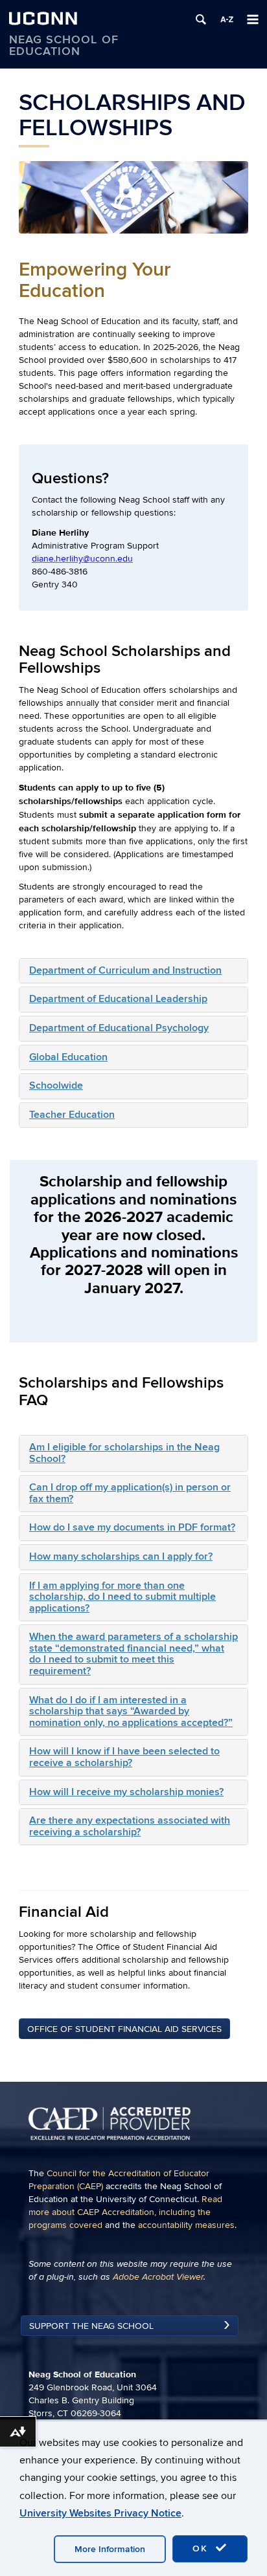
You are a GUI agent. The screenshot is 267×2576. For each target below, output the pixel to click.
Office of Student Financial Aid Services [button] (124, 2029)
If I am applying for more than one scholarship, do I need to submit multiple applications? (122, 1597)
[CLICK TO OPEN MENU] (253, 19)
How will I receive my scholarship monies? (126, 1792)
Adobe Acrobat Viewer (158, 2277)
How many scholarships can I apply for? (121, 1556)
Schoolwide (56, 1086)
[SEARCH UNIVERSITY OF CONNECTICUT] (201, 19)
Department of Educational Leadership (118, 999)
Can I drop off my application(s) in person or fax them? (130, 1493)
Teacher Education (72, 1115)
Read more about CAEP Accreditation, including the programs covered (125, 2212)
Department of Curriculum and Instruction (125, 970)
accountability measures (186, 2225)
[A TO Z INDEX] (227, 19)
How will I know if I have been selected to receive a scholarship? (124, 1757)
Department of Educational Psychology (119, 1028)
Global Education (68, 1057)
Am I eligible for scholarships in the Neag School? (124, 1453)
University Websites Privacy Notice (100, 2513)
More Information (110, 2549)
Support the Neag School (91, 2326)
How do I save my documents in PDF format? (132, 1527)
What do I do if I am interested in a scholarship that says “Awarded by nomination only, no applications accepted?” (131, 1711)
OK (202, 2549)
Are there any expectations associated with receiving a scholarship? (130, 1826)
